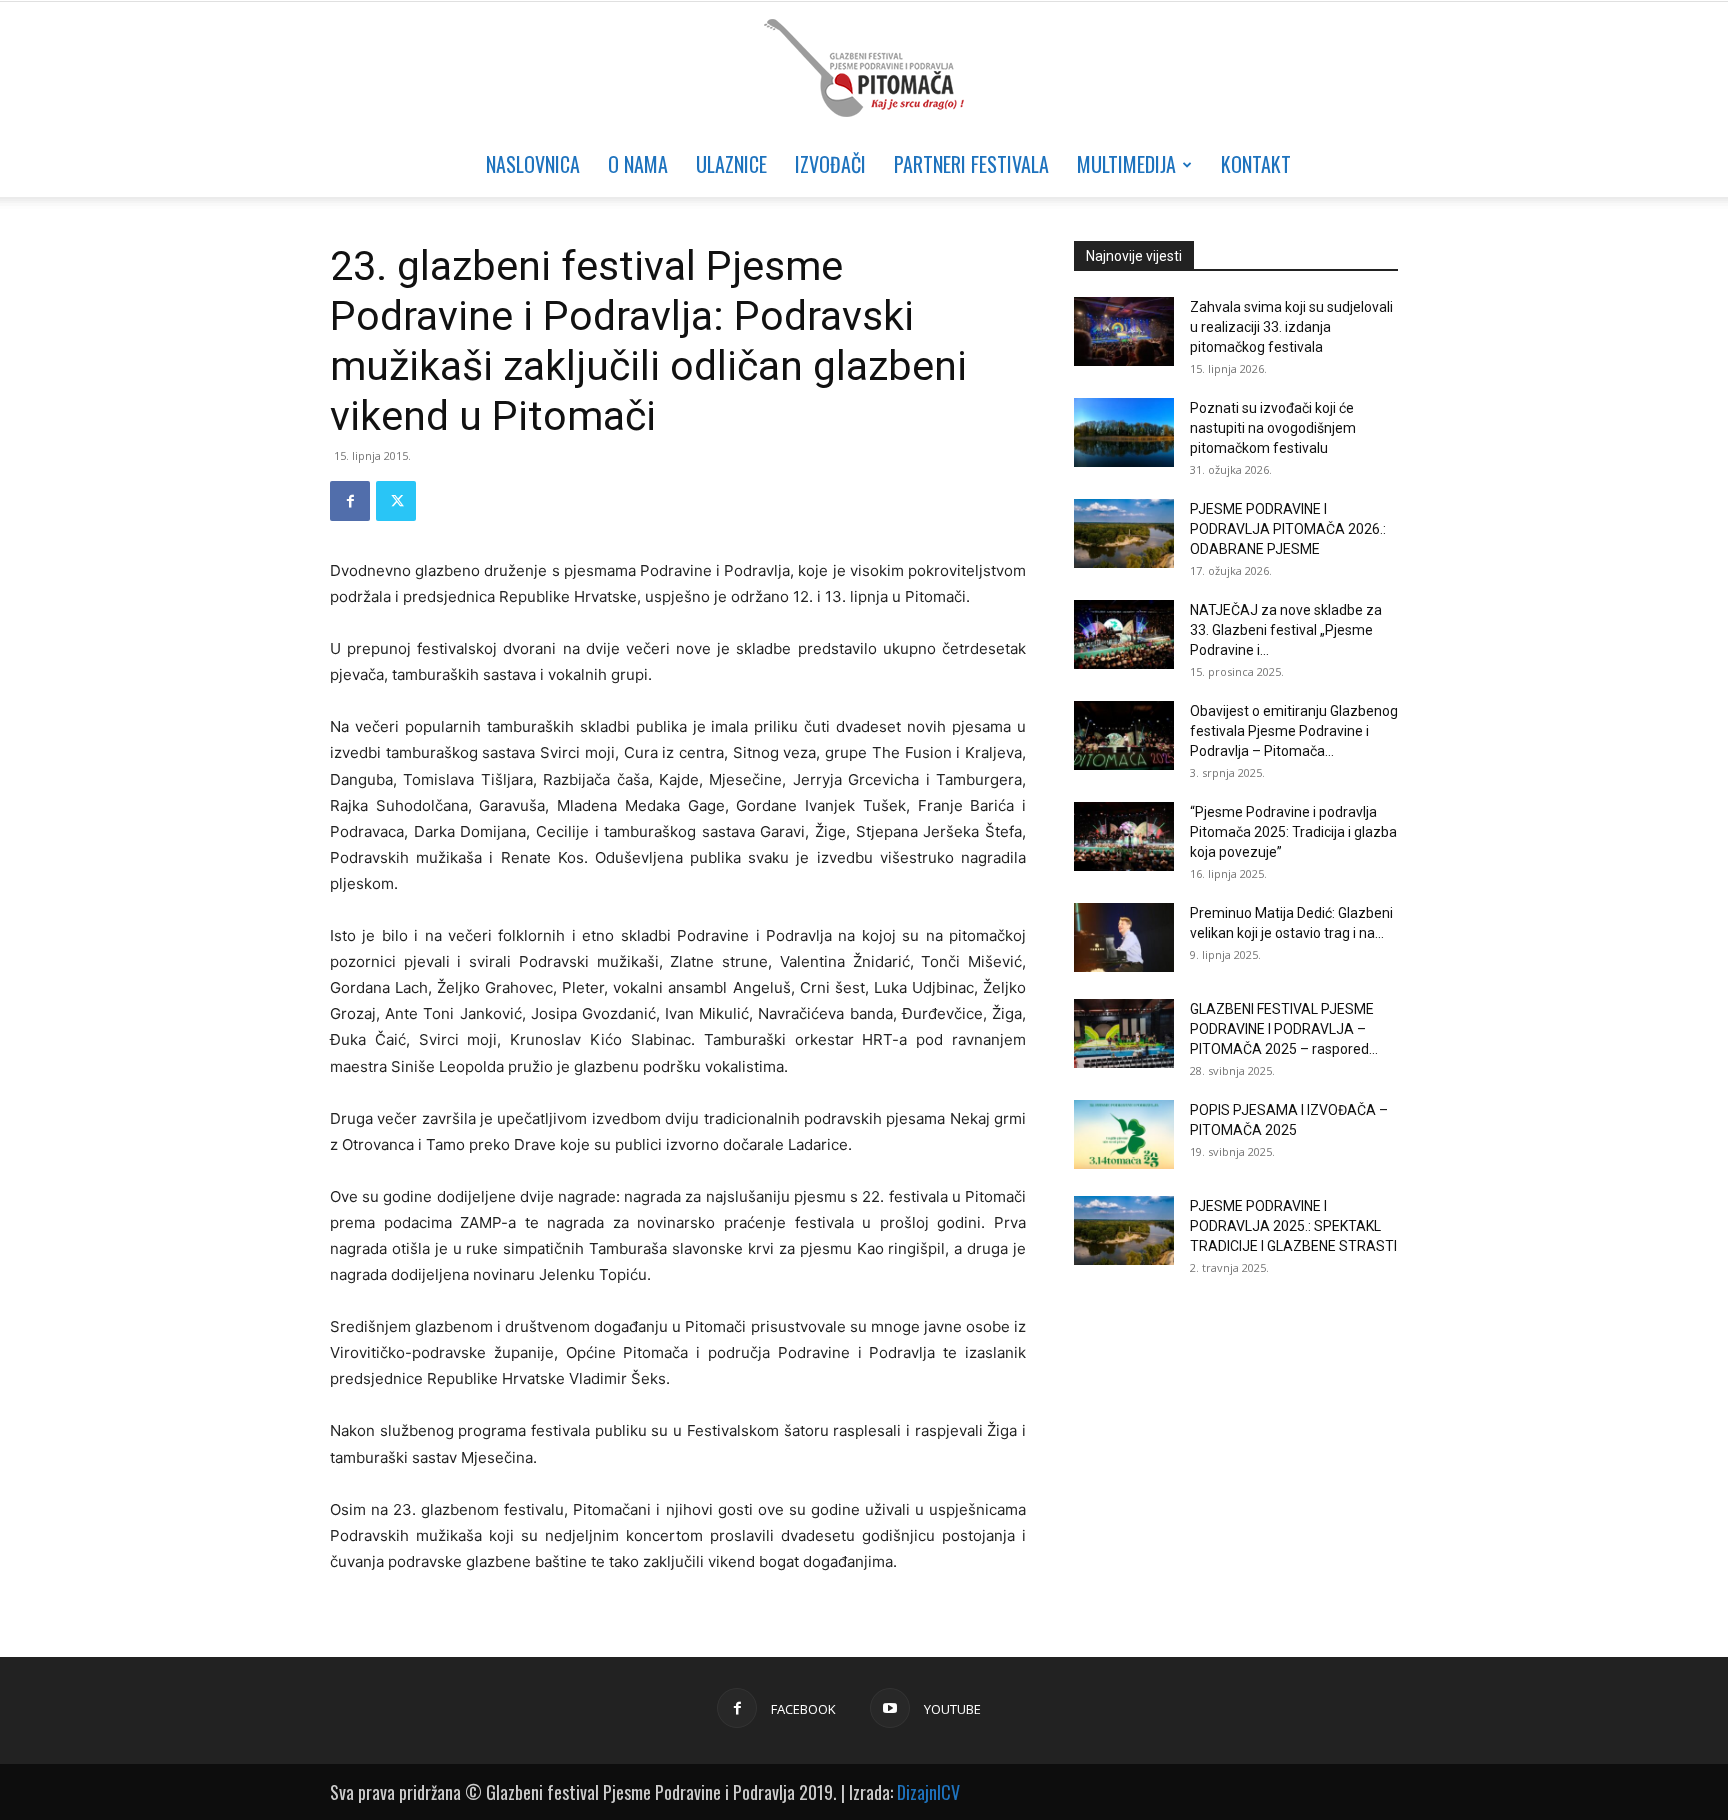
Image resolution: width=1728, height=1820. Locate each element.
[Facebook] (350, 501)
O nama (638, 164)
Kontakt (1256, 164)
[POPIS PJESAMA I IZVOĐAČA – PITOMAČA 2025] (1124, 1134)
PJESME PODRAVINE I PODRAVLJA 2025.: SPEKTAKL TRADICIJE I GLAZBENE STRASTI (1293, 1226)
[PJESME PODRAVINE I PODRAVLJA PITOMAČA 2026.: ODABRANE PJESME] (1124, 533)
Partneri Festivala (971, 164)
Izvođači (830, 164)
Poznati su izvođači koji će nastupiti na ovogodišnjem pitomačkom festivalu (1273, 428)
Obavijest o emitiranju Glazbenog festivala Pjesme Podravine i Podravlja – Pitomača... (1294, 731)
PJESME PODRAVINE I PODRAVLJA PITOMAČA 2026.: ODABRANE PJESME (1288, 529)
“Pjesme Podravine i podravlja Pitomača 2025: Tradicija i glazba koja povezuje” (1293, 832)
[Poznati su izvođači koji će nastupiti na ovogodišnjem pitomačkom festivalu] (1124, 432)
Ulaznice (731, 164)
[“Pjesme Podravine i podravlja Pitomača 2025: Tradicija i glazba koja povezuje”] (1124, 836)
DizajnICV (928, 1792)
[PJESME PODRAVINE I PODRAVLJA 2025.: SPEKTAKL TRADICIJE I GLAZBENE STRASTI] (1124, 1230)
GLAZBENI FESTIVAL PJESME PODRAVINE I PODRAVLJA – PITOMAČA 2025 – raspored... (1284, 1029)
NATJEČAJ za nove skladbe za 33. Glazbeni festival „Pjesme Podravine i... (1286, 630)
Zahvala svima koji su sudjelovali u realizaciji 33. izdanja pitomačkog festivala (1291, 327)
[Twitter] (396, 501)
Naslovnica (533, 164)
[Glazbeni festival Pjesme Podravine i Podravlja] (864, 68)
